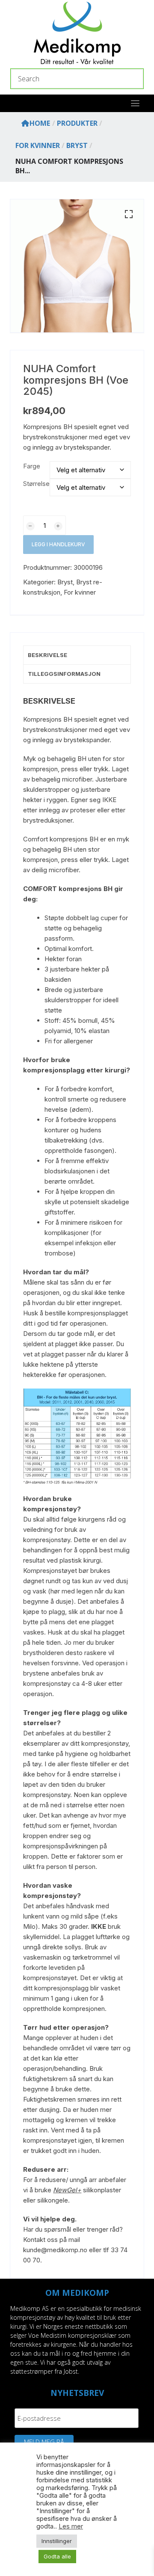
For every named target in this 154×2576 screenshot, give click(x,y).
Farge (32, 466)
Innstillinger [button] (57, 2541)
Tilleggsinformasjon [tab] (64, 674)
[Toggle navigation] (135, 103)
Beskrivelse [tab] (47, 655)
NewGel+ (67, 2190)
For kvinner (80, 592)
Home (40, 123)
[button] (129, 214)
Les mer (71, 2526)
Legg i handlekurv (58, 544)
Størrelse (36, 484)
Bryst (65, 582)
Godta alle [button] (57, 2556)
